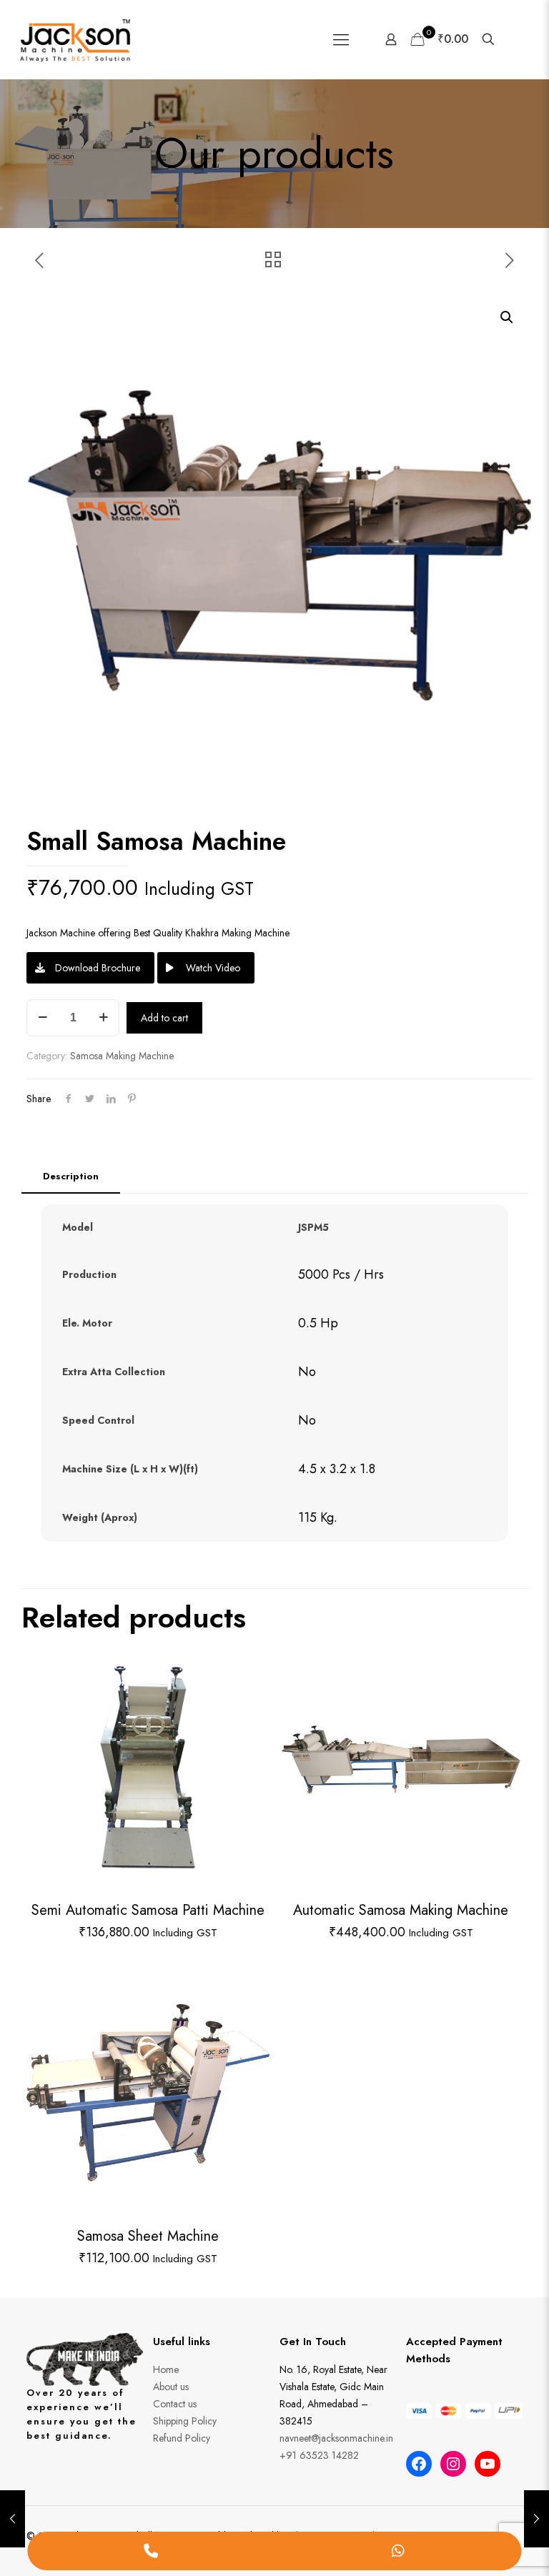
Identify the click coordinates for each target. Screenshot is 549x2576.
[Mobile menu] (341, 39)
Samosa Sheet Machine (148, 2236)
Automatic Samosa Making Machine (401, 1910)
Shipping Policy (185, 2421)
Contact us (175, 2404)
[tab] (71, 1177)
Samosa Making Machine (122, 1056)
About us (171, 2387)
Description (71, 1176)
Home (166, 2369)
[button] (508, 317)
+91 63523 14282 (319, 2455)
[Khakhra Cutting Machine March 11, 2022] (13, 2519)
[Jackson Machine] (75, 39)
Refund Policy (182, 2438)
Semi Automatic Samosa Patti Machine (148, 1910)
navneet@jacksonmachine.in (336, 2438)
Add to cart (164, 1018)
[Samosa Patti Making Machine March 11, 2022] (536, 2519)
